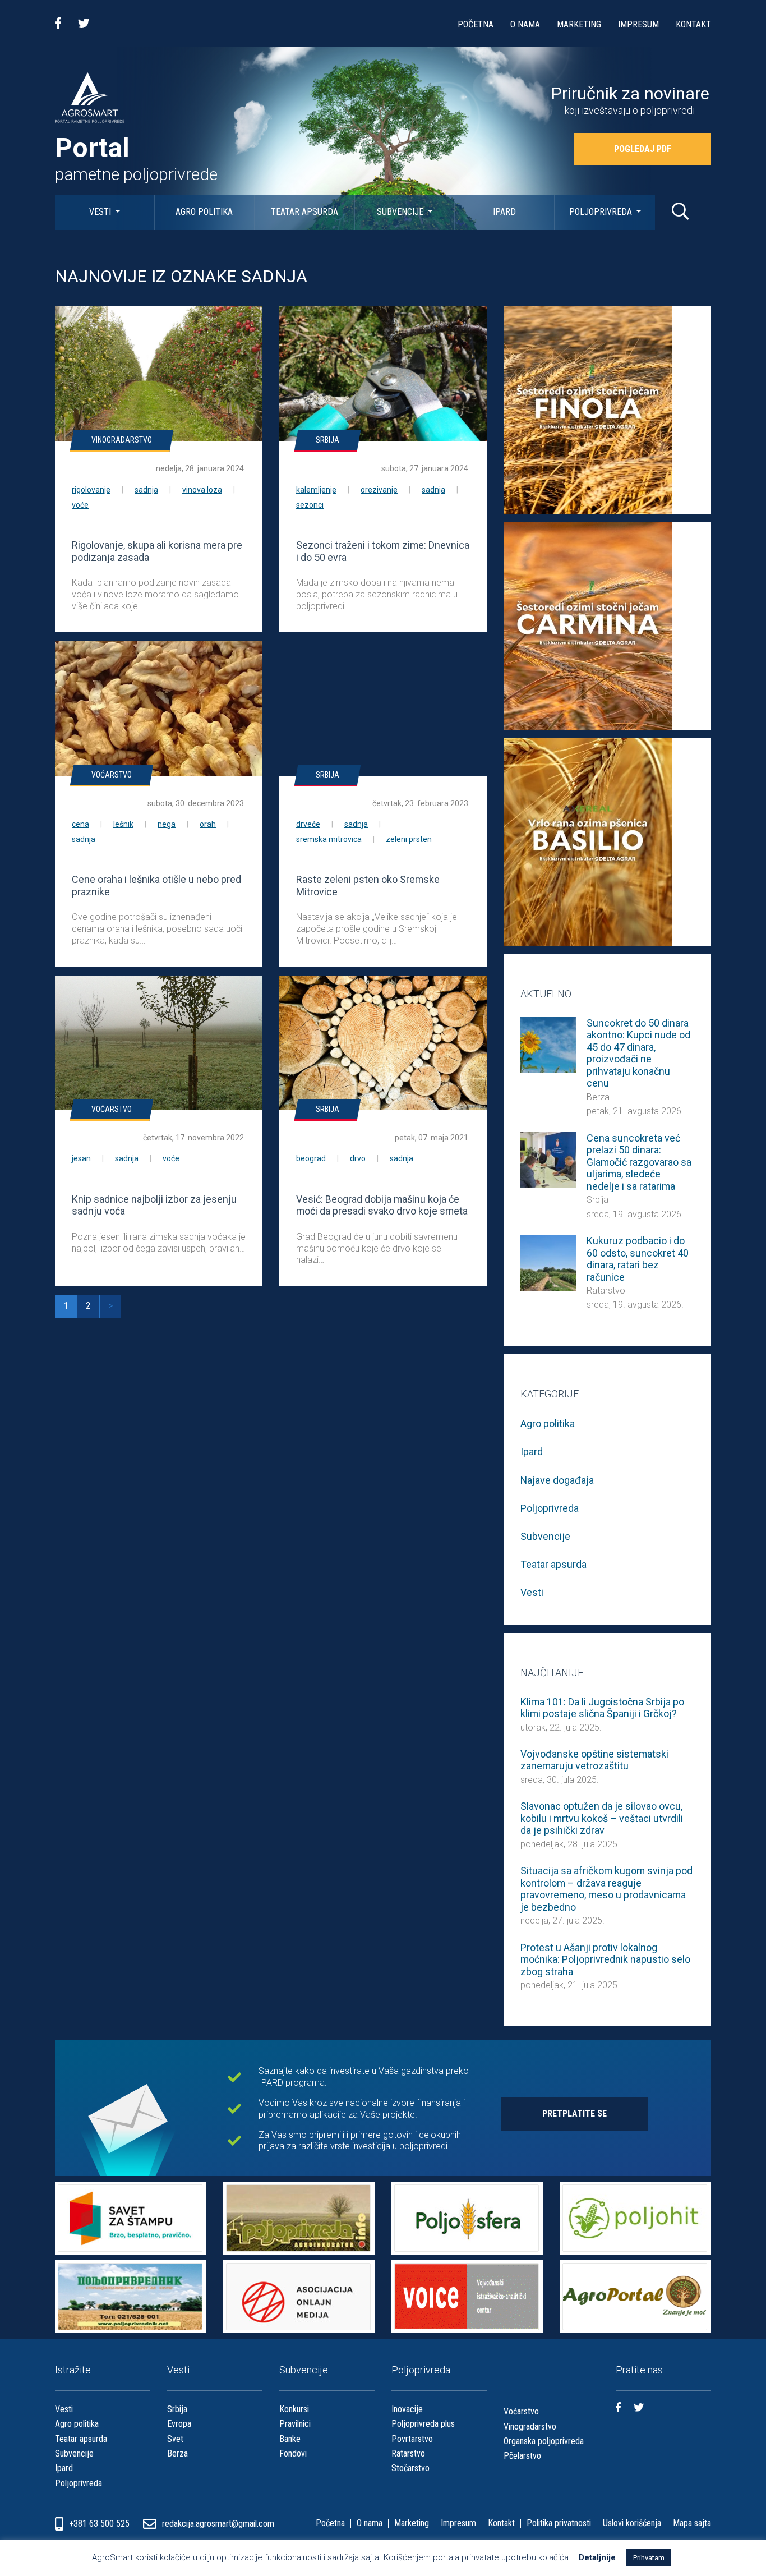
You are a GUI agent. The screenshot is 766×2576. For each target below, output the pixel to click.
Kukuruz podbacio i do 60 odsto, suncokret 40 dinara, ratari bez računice (638, 1259)
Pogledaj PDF (643, 149)
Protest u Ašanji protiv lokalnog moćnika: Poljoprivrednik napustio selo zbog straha (605, 1959)
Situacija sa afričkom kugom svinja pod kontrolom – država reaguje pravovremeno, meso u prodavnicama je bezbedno (606, 1889)
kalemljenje (316, 490)
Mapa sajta (692, 2523)
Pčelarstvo (522, 2456)
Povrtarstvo (412, 2439)
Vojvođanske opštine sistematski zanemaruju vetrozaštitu (594, 1760)
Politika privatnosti (559, 2523)
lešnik (123, 824)
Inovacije (407, 2409)
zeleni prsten (409, 839)
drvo (358, 1158)
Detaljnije (597, 2557)
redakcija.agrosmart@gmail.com (218, 2524)
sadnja (146, 490)
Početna (476, 24)
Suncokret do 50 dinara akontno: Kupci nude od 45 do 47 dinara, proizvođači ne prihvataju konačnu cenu (638, 1053)
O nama (525, 24)
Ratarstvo (606, 1291)
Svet (175, 2439)
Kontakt (693, 24)
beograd (311, 1158)
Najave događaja (557, 1480)
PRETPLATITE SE (574, 2113)
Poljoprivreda (602, 212)
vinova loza (202, 490)
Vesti (101, 212)
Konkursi (294, 2409)
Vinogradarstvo (122, 440)
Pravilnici (295, 2424)
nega (167, 824)
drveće (308, 824)
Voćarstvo (112, 775)
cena (80, 824)
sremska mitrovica (329, 839)
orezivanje (379, 490)
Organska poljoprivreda (544, 2441)
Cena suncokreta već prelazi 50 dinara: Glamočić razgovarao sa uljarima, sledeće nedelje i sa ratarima (639, 1162)
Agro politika (204, 212)
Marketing (579, 24)
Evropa (179, 2424)
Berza (598, 1097)
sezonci (310, 505)
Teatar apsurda (304, 212)
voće (80, 505)
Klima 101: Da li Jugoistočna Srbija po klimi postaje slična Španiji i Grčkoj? (602, 1708)
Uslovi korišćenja (632, 2523)
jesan (81, 1158)
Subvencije (401, 212)
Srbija (327, 440)
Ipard (504, 212)
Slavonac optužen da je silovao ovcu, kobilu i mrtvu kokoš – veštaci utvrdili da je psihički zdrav (602, 1818)
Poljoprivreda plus (423, 2424)
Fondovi (293, 2453)
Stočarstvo (410, 2468)
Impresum (638, 24)
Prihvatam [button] (649, 2558)
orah (208, 824)
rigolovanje (91, 490)
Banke (290, 2439)
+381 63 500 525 (100, 2524)
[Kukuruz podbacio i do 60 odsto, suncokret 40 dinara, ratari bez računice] (548, 1262)
